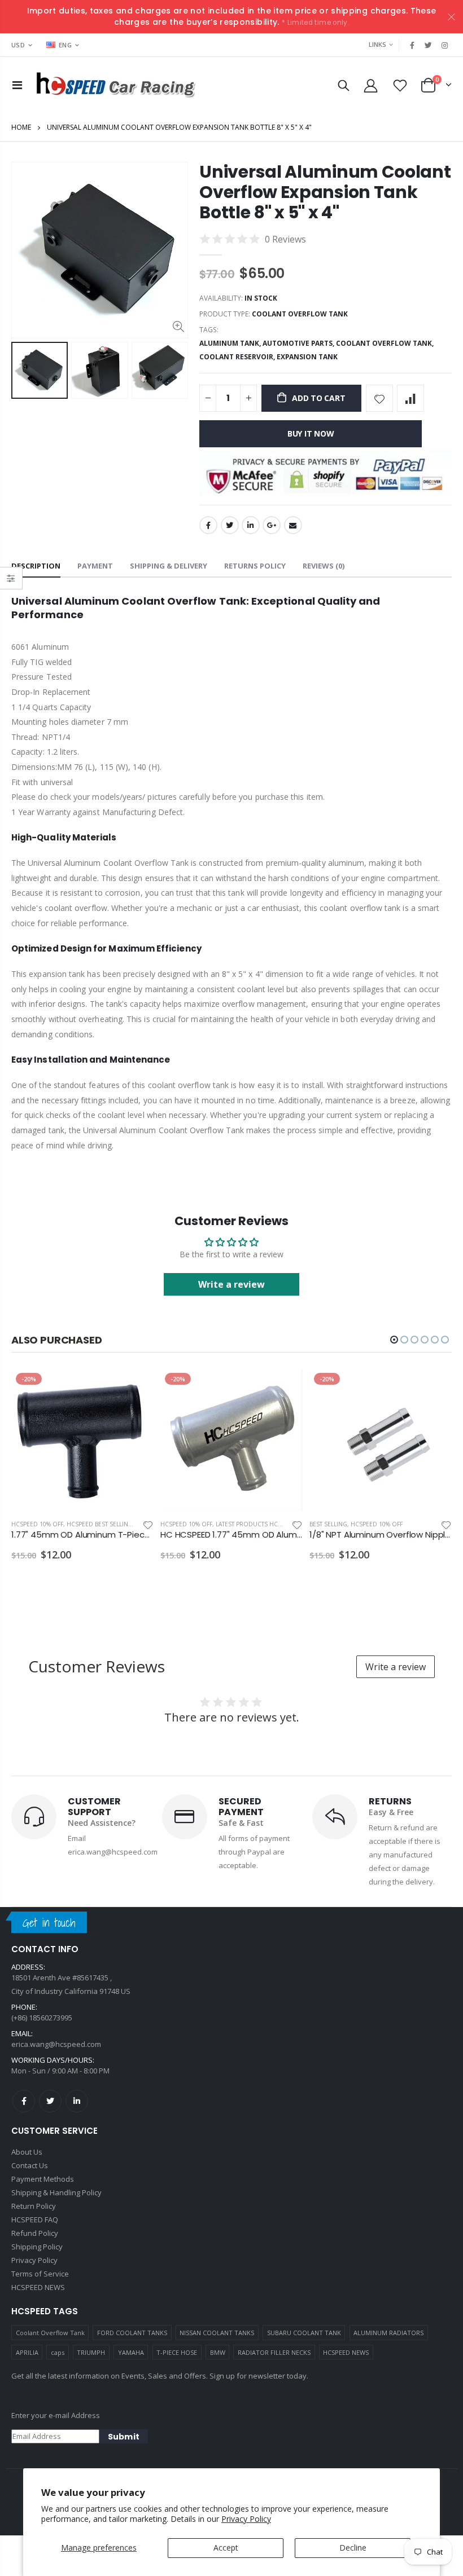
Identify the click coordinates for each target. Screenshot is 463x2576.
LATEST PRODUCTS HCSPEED (256, 1524)
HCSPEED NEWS (346, 2352)
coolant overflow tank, (386, 343)
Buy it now (311, 433)
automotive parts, (299, 343)
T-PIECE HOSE (177, 2352)
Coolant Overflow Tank (50, 2333)
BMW (218, 2352)
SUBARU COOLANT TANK (304, 2333)
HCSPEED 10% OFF (37, 1524)
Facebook (208, 525)
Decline (353, 2548)
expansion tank (307, 357)
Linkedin (77, 2101)
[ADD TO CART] (135, 1387)
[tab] (36, 567)
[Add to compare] (410, 398)
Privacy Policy (246, 2519)
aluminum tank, (231, 343)
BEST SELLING (328, 1524)
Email (293, 525)
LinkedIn (251, 525)
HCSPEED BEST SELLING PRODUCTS (116, 1524)
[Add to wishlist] (379, 398)
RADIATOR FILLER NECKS (274, 2352)
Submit (124, 2437)
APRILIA (27, 2352)
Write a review (231, 1284)
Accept (226, 2548)
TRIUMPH (91, 2352)
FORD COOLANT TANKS (132, 2333)
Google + (272, 525)
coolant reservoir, (238, 357)
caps (58, 2352)
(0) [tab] (324, 566)
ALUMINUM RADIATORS (388, 2333)
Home (21, 127)
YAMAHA (131, 2352)
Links (377, 44)
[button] (394, 1340)
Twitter (230, 525)
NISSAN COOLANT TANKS (217, 2333)
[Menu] (17, 85)
